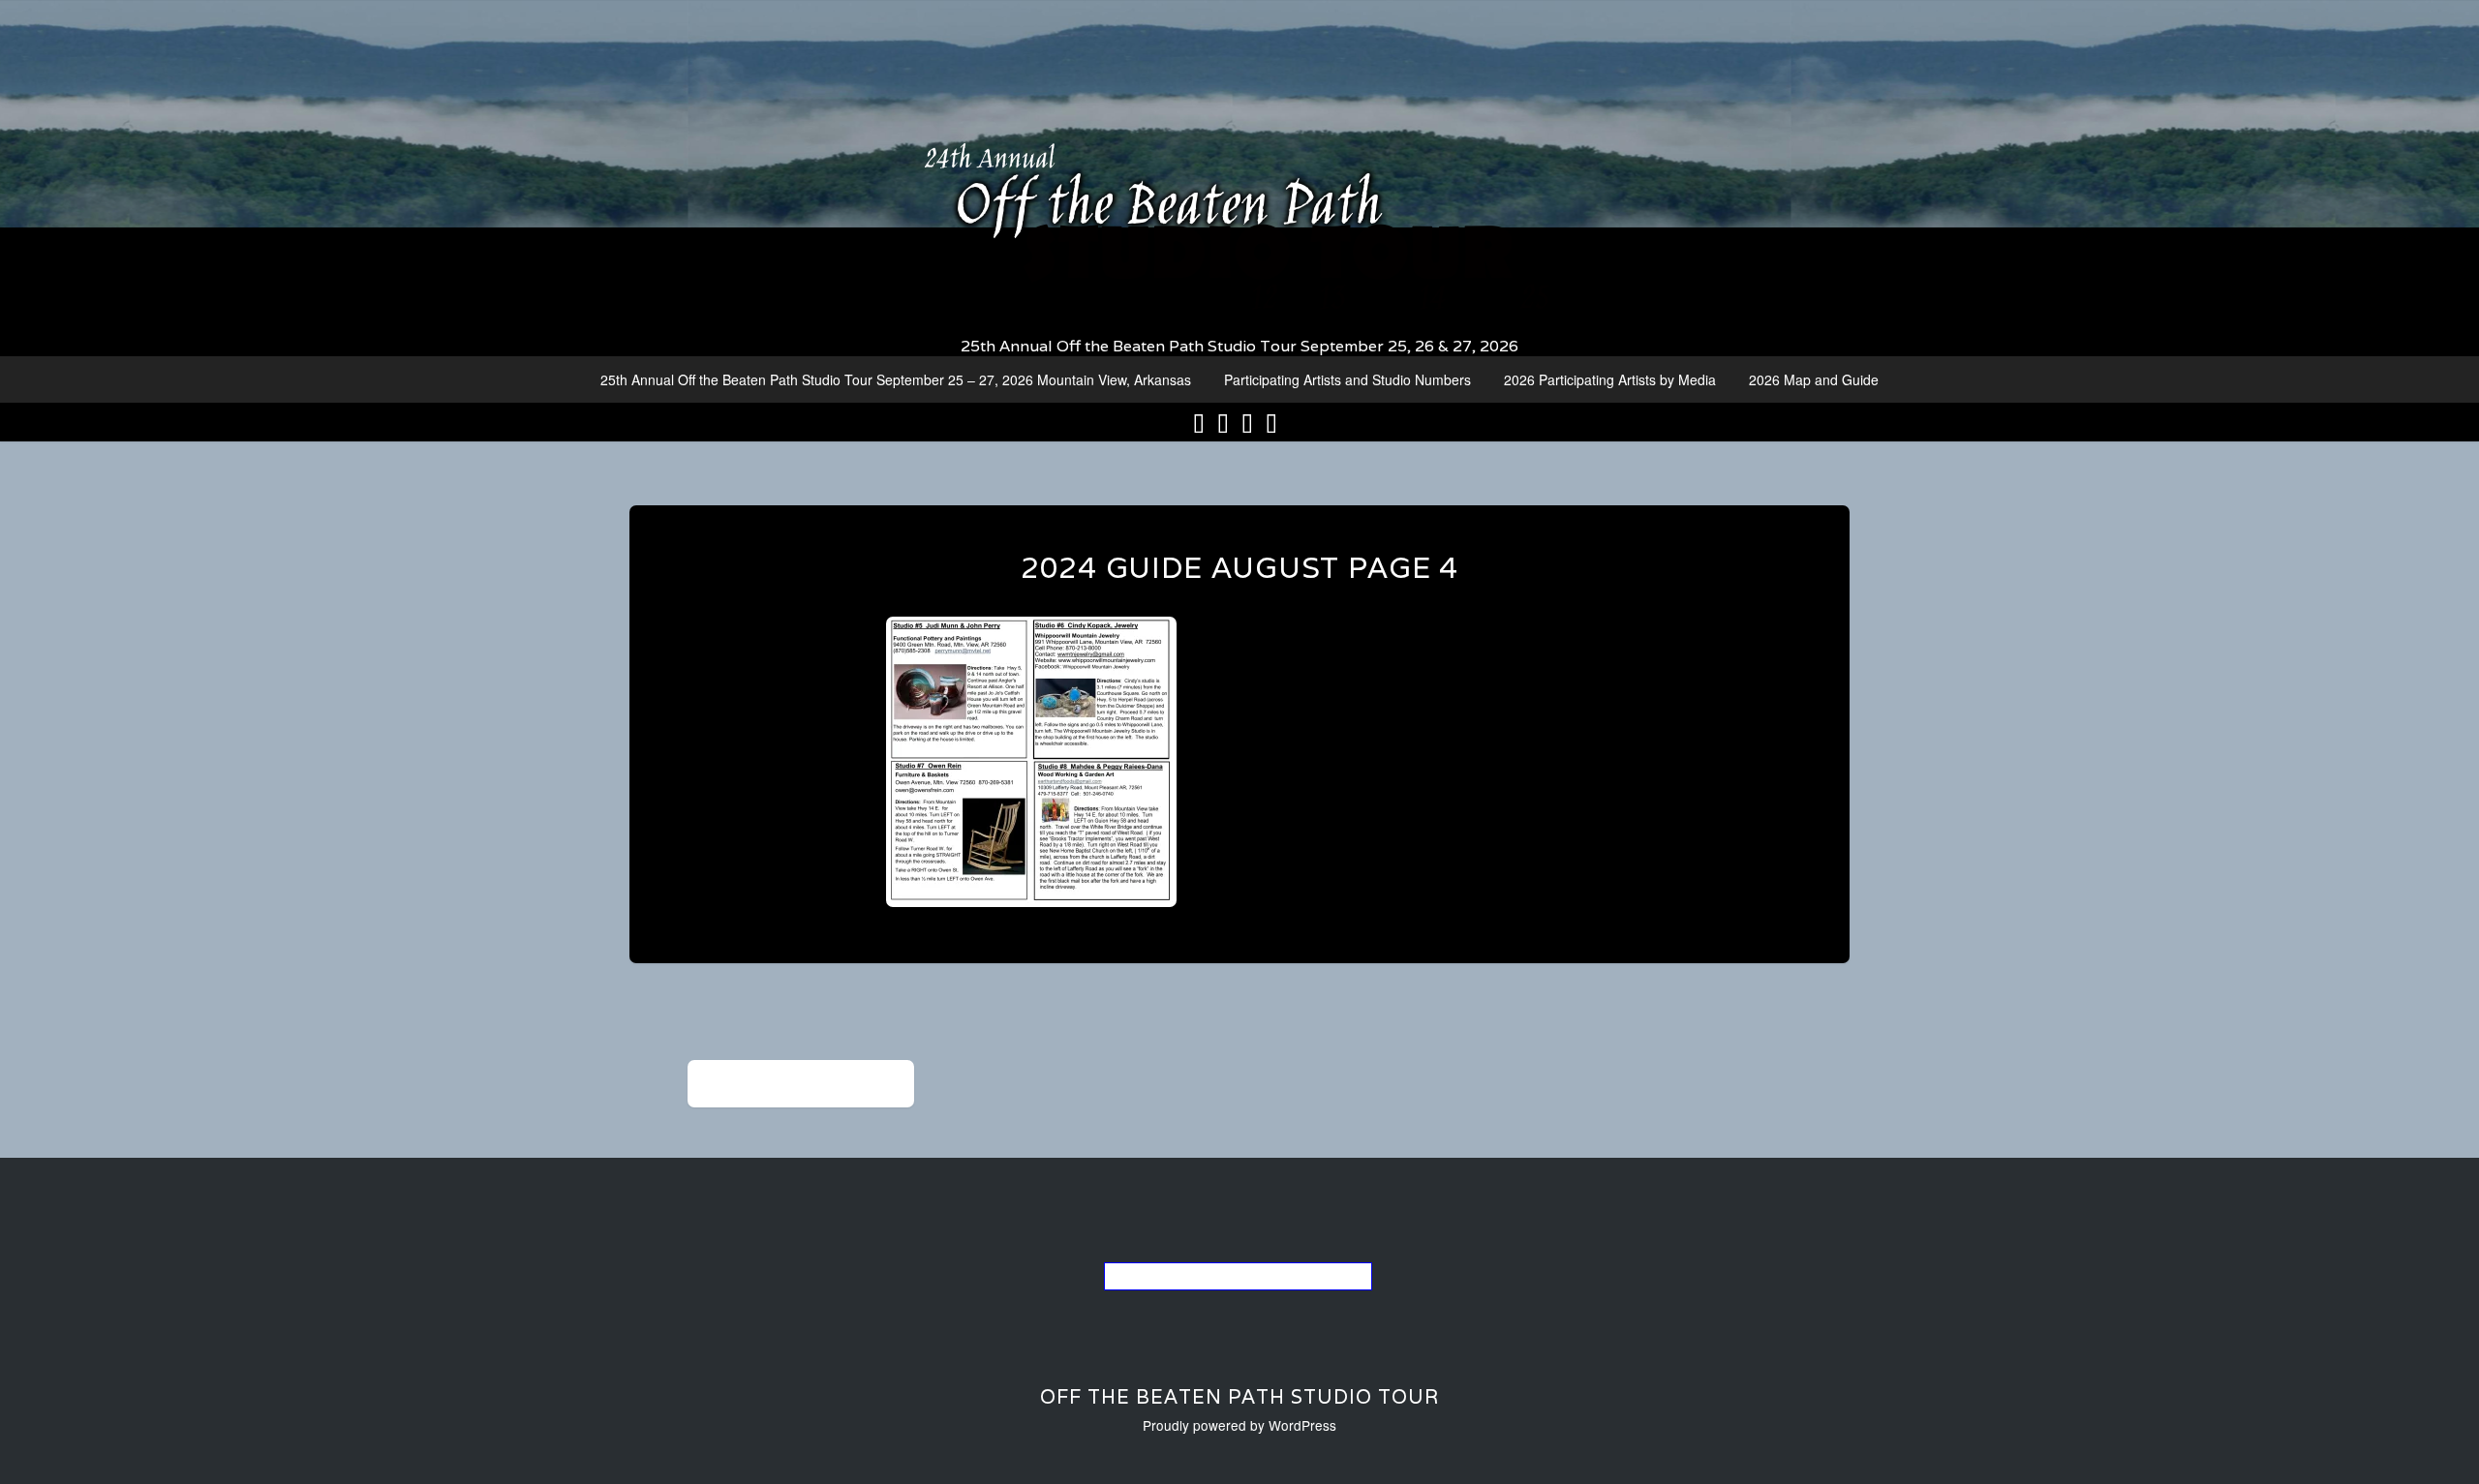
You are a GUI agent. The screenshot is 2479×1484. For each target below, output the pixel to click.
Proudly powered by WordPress (1239, 1425)
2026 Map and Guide (1814, 379)
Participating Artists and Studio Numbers (1347, 379)
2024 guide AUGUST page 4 (1239, 568)
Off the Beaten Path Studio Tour (1239, 1397)
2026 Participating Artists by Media (1610, 379)
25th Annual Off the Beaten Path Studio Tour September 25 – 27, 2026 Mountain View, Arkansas (896, 379)
